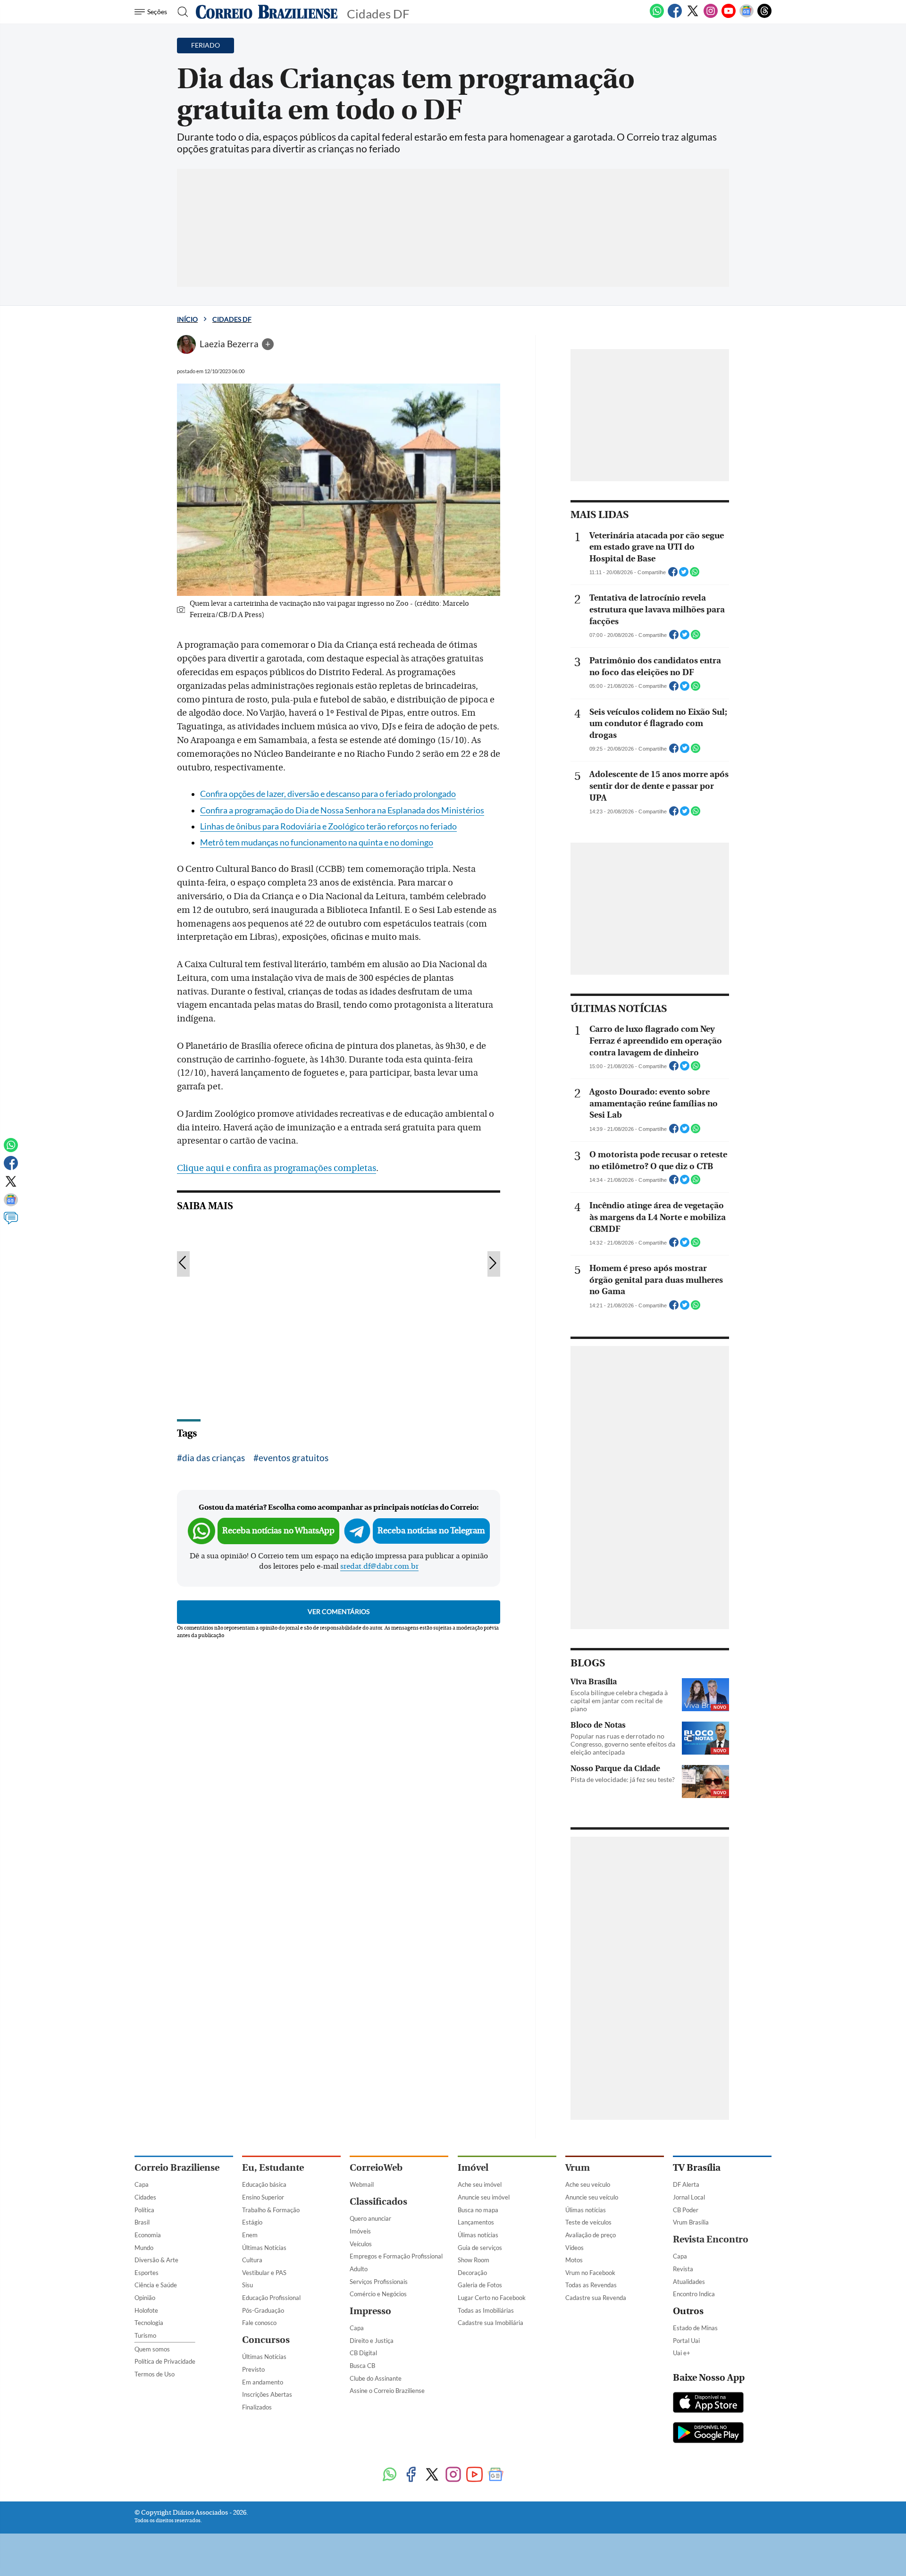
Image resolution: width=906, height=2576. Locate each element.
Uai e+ (682, 2353)
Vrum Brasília (691, 2222)
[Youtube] (729, 16)
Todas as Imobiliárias (486, 2310)
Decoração (472, 2273)
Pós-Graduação (263, 2310)
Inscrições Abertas (267, 2394)
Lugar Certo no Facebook (492, 2298)
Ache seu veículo (588, 2184)
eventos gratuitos (294, 1458)
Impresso (370, 2311)
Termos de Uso (155, 2374)
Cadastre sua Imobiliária (491, 2323)
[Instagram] (711, 16)
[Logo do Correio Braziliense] (267, 12)
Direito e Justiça (372, 2341)
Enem (250, 2235)
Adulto (359, 2269)
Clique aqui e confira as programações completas (277, 1168)
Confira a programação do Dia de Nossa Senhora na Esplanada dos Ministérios (342, 810)
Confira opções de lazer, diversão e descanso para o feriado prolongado (328, 794)
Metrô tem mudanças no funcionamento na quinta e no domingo (317, 842)
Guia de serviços (480, 2248)
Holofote (146, 2310)
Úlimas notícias (478, 2235)
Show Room (474, 2260)
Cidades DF (232, 319)
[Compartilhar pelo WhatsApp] (695, 575)
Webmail (362, 2184)
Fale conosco (259, 2323)
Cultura (252, 2260)
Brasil (142, 2222)
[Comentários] (11, 1222)
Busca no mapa (478, 2210)
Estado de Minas (695, 2328)
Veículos (361, 2244)
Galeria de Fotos (480, 2285)
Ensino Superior (263, 2197)
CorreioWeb (376, 2168)
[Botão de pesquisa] (180, 12)
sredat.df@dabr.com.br (379, 1566)
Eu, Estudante (273, 2168)
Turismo (145, 2335)
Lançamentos (476, 2222)
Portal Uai (686, 2341)
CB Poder (686, 2210)
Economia (148, 2235)
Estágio (252, 2222)
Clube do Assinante (376, 2378)
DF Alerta (686, 2184)
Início (187, 319)
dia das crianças (214, 1458)
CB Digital (363, 2353)
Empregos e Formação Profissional (396, 2256)
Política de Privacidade (165, 2361)
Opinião (145, 2298)
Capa (142, 2184)
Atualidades (689, 2282)
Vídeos (575, 2248)
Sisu (247, 2285)
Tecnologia (149, 2323)
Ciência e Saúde (156, 2285)
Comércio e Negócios (378, 2294)
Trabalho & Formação (271, 2210)
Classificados (378, 2202)
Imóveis (360, 2231)
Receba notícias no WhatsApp (278, 1531)
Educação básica (264, 2184)
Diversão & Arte (156, 2260)
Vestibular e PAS (264, 2273)
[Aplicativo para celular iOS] (708, 2403)
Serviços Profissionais (379, 2282)
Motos (574, 2260)
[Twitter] (693, 16)
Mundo (144, 2248)
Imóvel (473, 2168)
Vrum (578, 2168)
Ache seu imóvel (480, 2184)
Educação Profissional (271, 2298)
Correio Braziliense (177, 2168)
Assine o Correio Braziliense (387, 2391)
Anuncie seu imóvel (484, 2197)
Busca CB (362, 2366)
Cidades (145, 2197)
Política (144, 2210)
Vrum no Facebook (590, 2273)
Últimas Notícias (264, 2248)
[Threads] (764, 16)
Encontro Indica (694, 2294)
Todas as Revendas (591, 2285)
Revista (683, 2269)
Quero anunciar (370, 2218)
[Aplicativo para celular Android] (708, 2434)
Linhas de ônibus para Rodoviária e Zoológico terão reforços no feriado (328, 826)
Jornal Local (689, 2197)
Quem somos (152, 2349)
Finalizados (257, 2407)
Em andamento (263, 2382)
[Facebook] (675, 16)
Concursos (266, 2340)
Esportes (147, 2273)
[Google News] (747, 16)
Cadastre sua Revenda (596, 2298)
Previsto (253, 2369)
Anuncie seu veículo (592, 2197)
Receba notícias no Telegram (431, 1531)
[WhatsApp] (657, 16)
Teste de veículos (588, 2222)
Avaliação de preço (591, 2235)
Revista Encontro (711, 2239)
